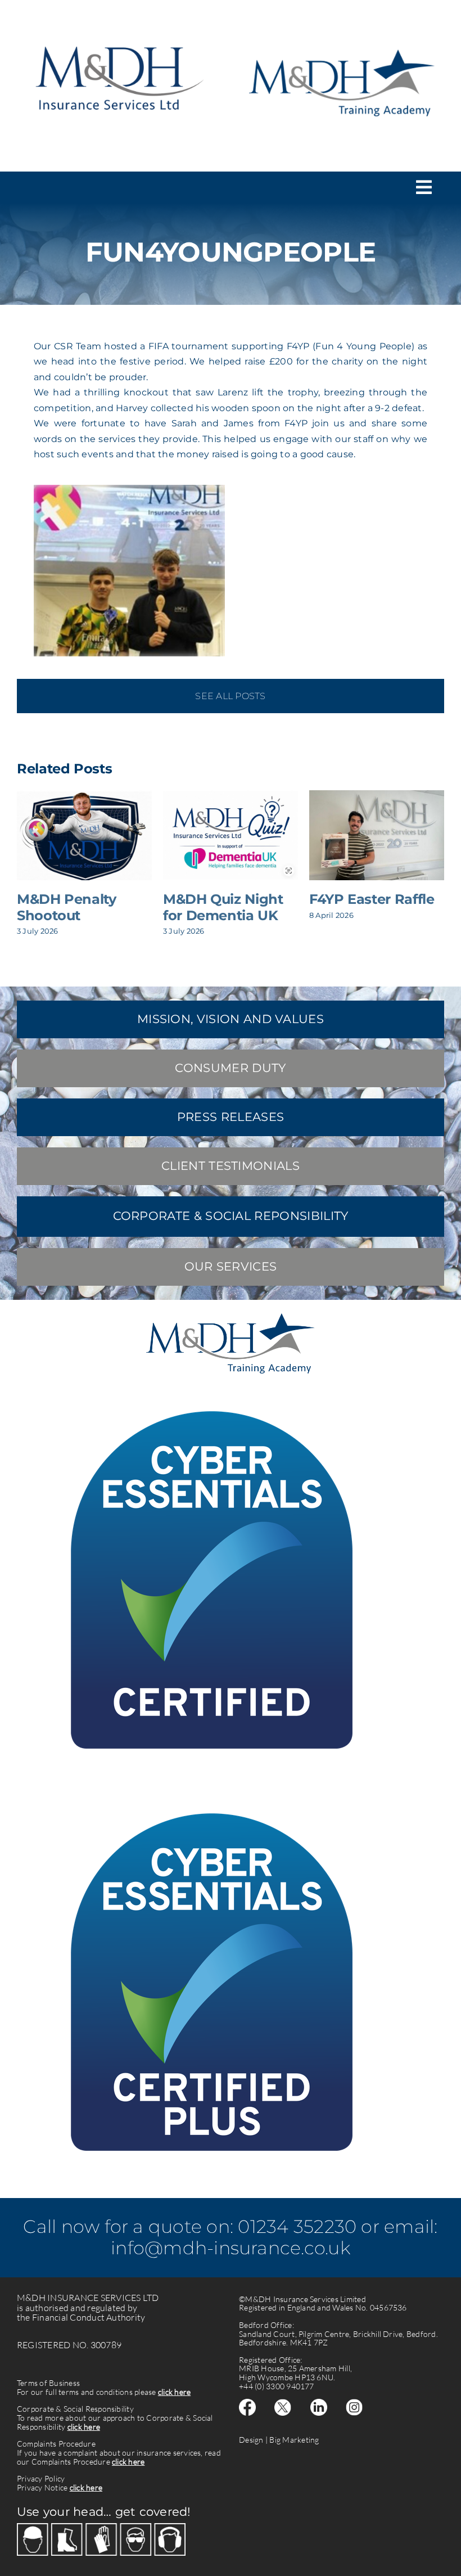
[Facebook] (247, 2403)
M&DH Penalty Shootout (67, 907)
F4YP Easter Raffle (372, 899)
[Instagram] (354, 2403)
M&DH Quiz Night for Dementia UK (223, 907)
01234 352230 (297, 2226)
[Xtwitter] (283, 2403)
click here (174, 2392)
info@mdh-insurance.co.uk (231, 2248)
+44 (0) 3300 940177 (277, 2386)
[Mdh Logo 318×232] (119, 32)
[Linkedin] (319, 2403)
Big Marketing (294, 2440)
